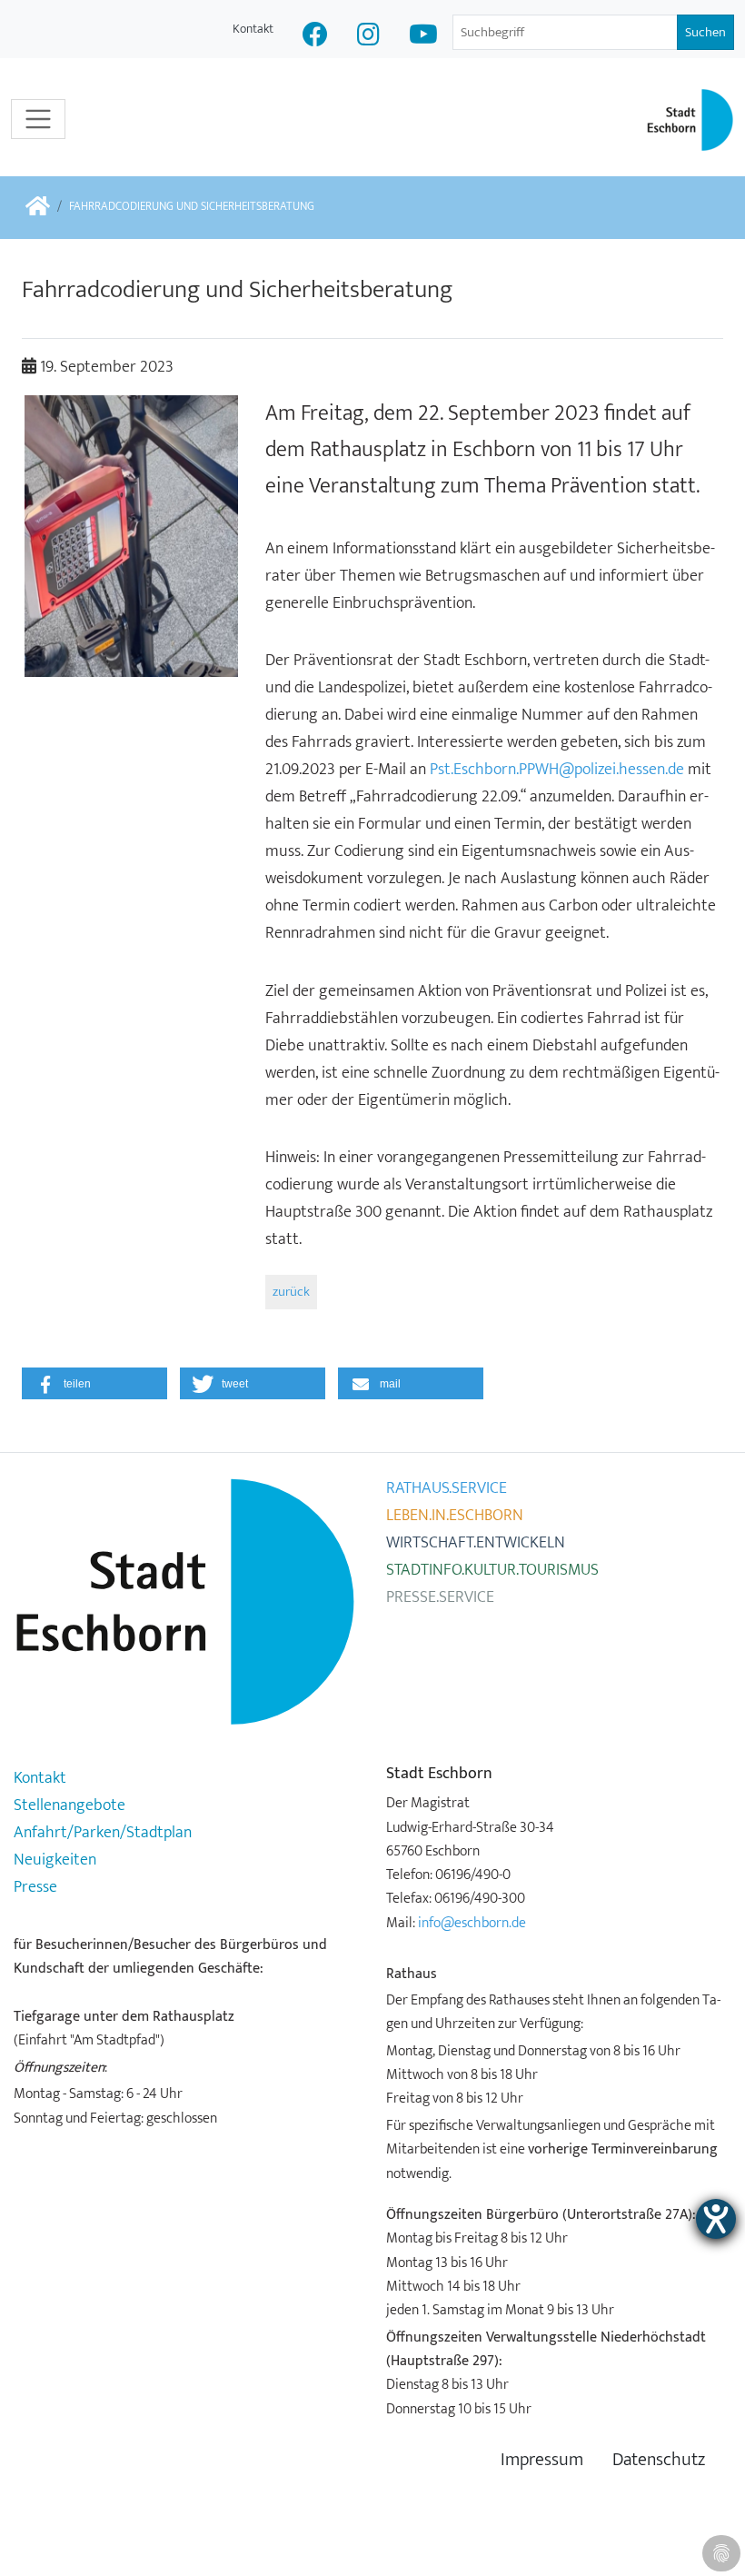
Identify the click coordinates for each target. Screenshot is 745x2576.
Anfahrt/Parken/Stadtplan (103, 1833)
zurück (291, 1292)
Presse (35, 1887)
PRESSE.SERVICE (440, 1597)
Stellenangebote (70, 1805)
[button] (94, 1383)
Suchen (705, 32)
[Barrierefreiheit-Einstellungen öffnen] (716, 2219)
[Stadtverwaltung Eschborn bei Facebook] (315, 37)
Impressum (542, 2460)
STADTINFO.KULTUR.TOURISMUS (492, 1570)
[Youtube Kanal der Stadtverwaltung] (423, 37)
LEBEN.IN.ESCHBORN (455, 1516)
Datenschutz (659, 2460)
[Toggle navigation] (38, 119)
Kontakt (253, 29)
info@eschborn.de (472, 1923)
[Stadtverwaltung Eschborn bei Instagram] (368, 37)
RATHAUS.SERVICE (447, 1488)
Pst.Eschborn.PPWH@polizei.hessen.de (557, 770)
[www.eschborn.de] (38, 208)
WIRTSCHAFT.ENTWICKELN (476, 1543)
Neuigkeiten (55, 1860)
